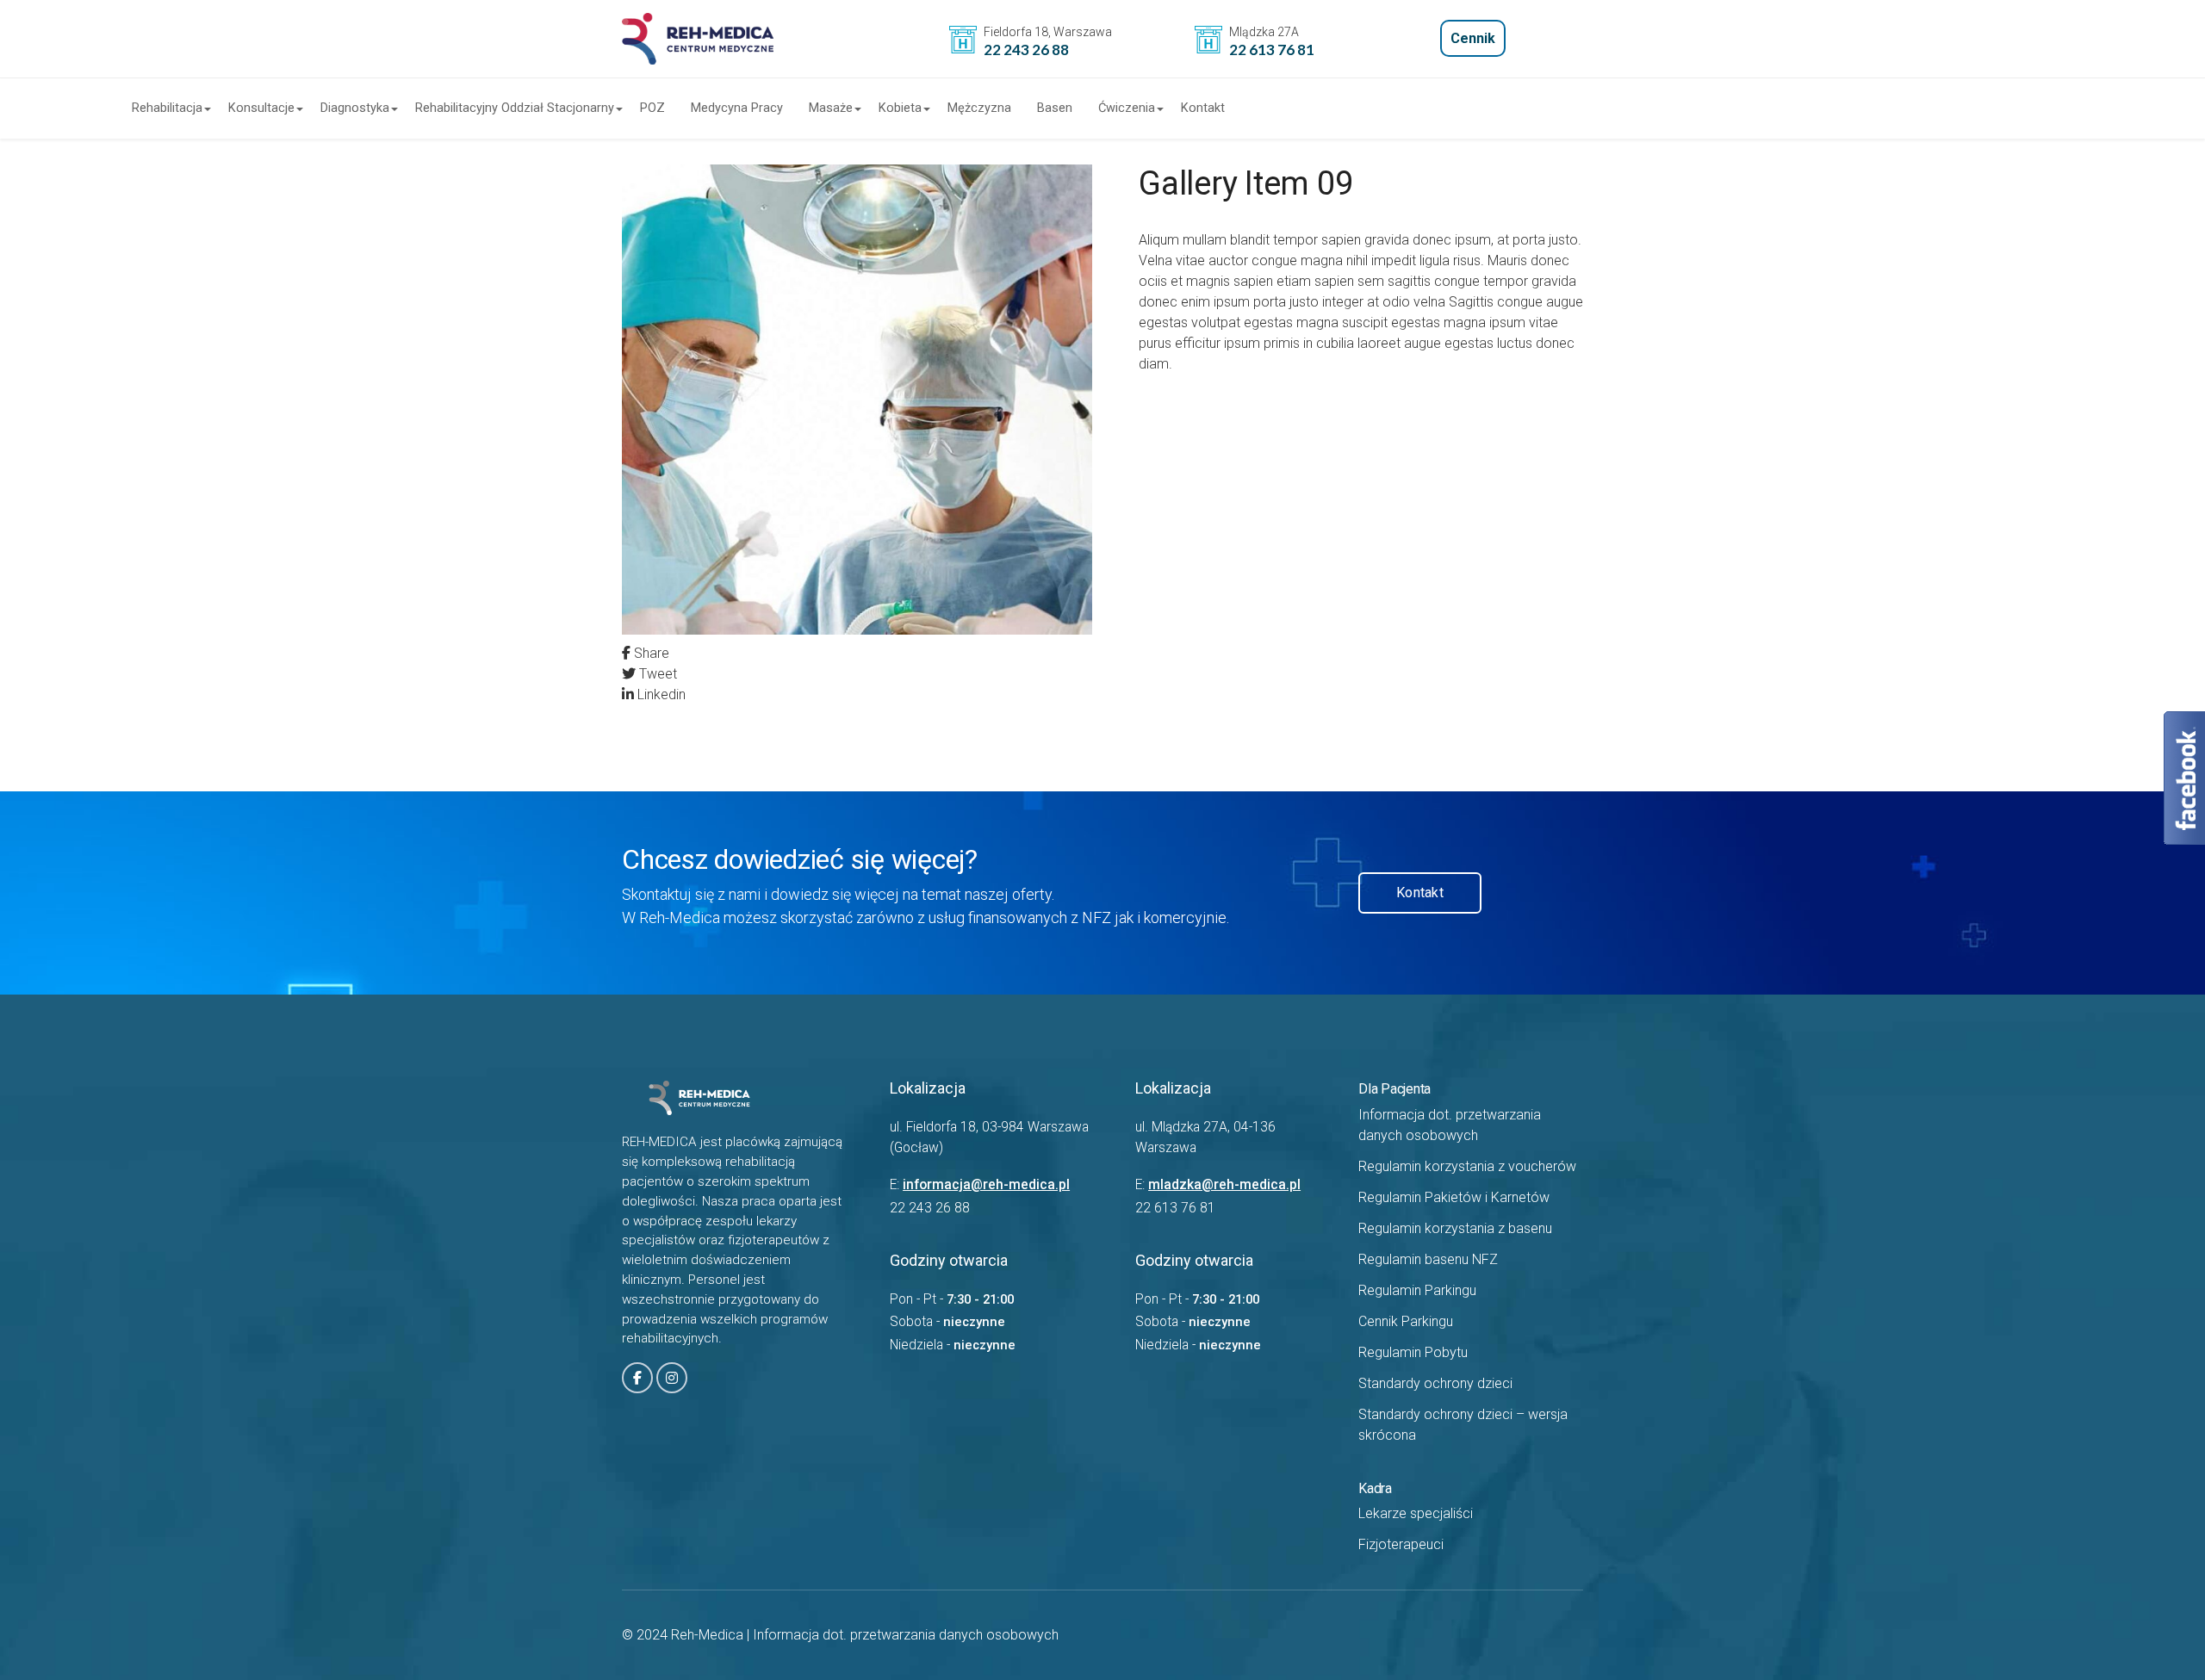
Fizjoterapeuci (1401, 1544)
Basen (1055, 108)
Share (650, 653)
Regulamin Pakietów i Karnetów (1454, 1197)
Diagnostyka (355, 108)
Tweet (656, 674)
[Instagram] (672, 1378)
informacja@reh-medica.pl (986, 1185)
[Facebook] (637, 1378)
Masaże (831, 108)
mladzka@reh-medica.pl (1224, 1185)
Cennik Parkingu (1406, 1321)
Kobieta (900, 108)
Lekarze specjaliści (1416, 1513)
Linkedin (660, 694)
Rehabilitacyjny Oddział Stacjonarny (515, 108)
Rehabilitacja (167, 108)
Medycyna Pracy (737, 108)
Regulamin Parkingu (1417, 1290)
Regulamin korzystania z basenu (1455, 1228)
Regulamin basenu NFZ (1428, 1259)
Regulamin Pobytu (1413, 1352)
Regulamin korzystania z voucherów (1467, 1166)
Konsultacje (261, 108)
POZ (652, 108)
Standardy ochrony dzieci (1435, 1383)
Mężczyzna (979, 108)
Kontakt (1203, 108)
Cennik (1473, 38)
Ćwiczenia (1127, 108)
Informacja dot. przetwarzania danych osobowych (906, 1635)
